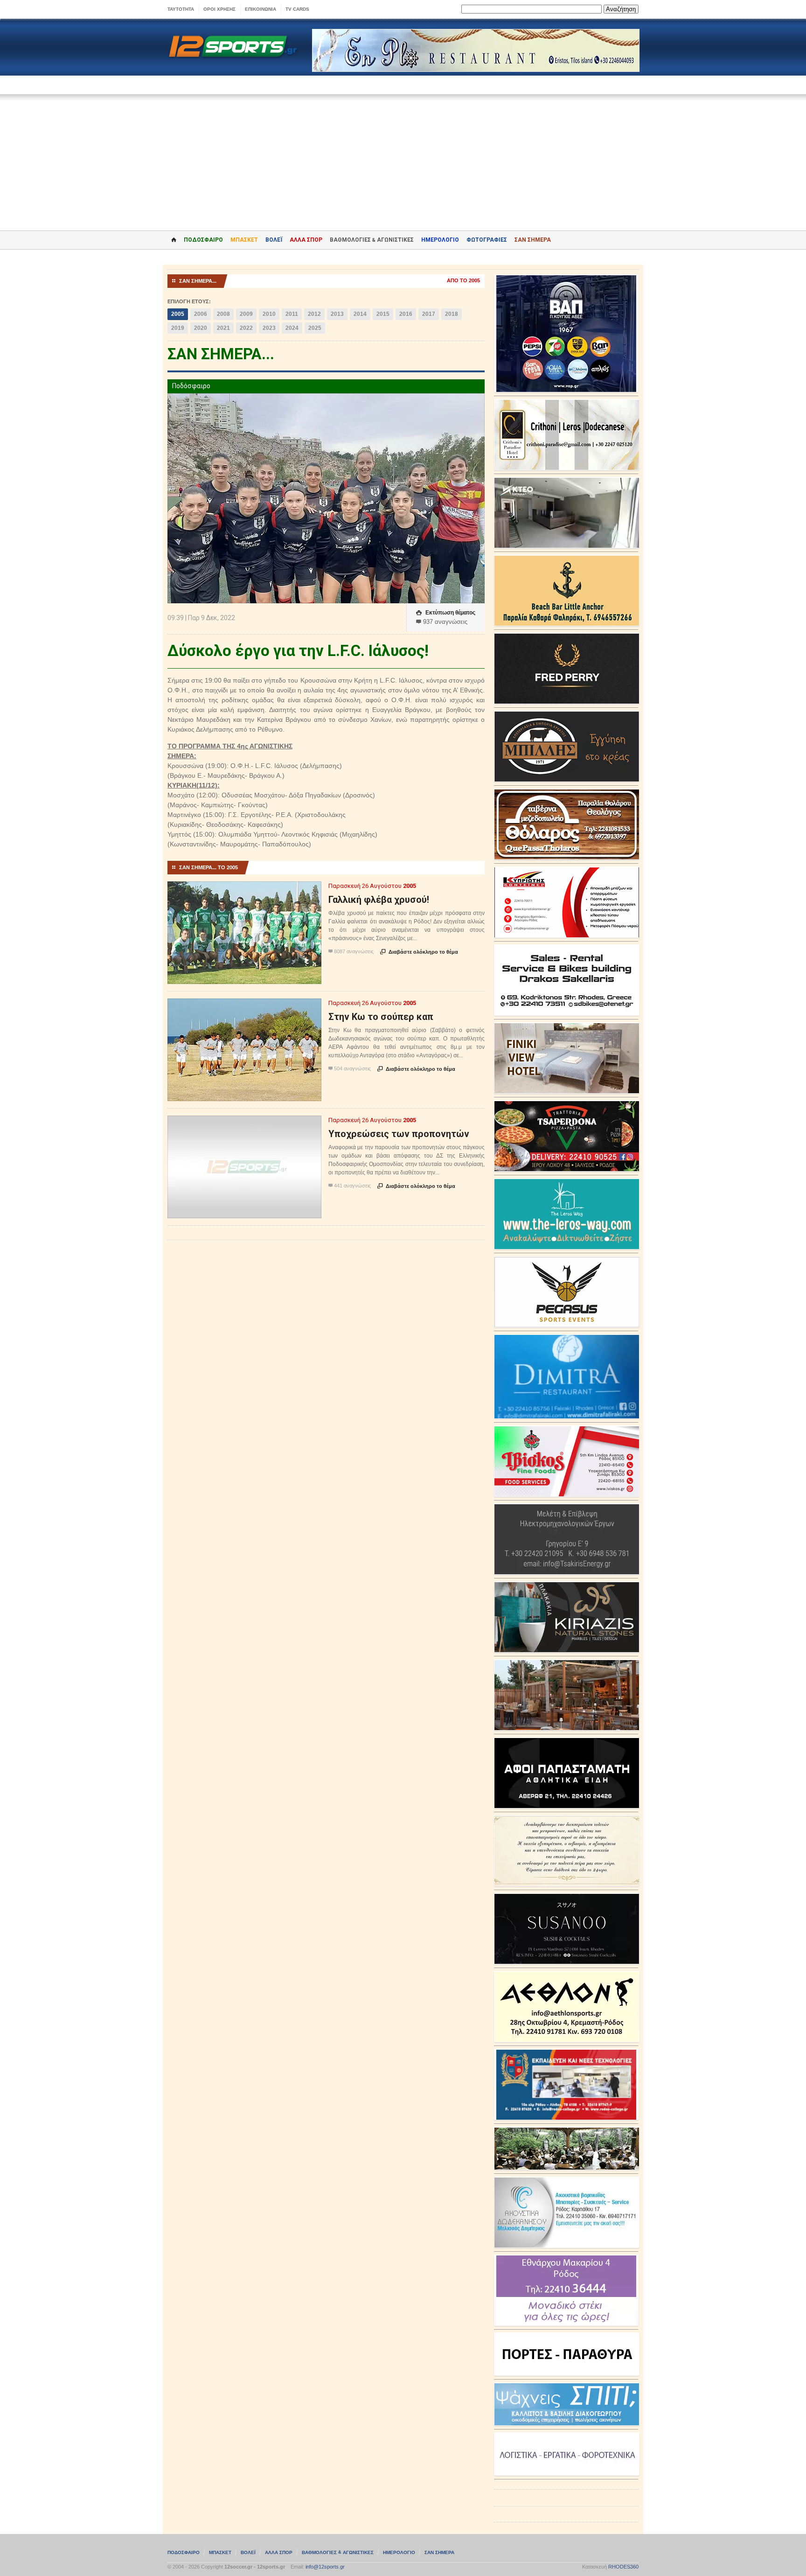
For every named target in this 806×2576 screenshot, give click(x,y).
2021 (223, 328)
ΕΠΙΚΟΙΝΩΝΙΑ (261, 9)
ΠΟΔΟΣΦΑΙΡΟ (203, 240)
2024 (292, 328)
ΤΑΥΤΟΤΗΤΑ (181, 9)
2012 (314, 314)
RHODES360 (623, 2567)
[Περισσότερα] (245, 890)
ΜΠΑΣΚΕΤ (244, 240)
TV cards (297, 9)
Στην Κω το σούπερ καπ (381, 1017)
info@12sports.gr (325, 2567)
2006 (201, 314)
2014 (360, 314)
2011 (292, 314)
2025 (315, 328)
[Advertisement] (403, 156)
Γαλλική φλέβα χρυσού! (379, 900)
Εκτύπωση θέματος (446, 613)
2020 (201, 328)
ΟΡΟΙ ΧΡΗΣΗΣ (219, 9)
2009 (246, 314)
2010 (269, 314)
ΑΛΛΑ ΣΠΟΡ (306, 240)
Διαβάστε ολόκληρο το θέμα (419, 952)
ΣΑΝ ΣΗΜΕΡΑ (533, 240)
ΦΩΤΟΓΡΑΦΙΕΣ (487, 240)
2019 (178, 328)
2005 (178, 314)
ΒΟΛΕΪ (274, 240)
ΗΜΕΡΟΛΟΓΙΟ (440, 240)
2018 (452, 314)
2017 (429, 314)
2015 (383, 314)
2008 (223, 314)
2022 (246, 328)
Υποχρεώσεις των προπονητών (399, 1134)
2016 (406, 314)
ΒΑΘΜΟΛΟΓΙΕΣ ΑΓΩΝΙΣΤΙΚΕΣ (338, 2552)
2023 (269, 328)
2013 (337, 314)
